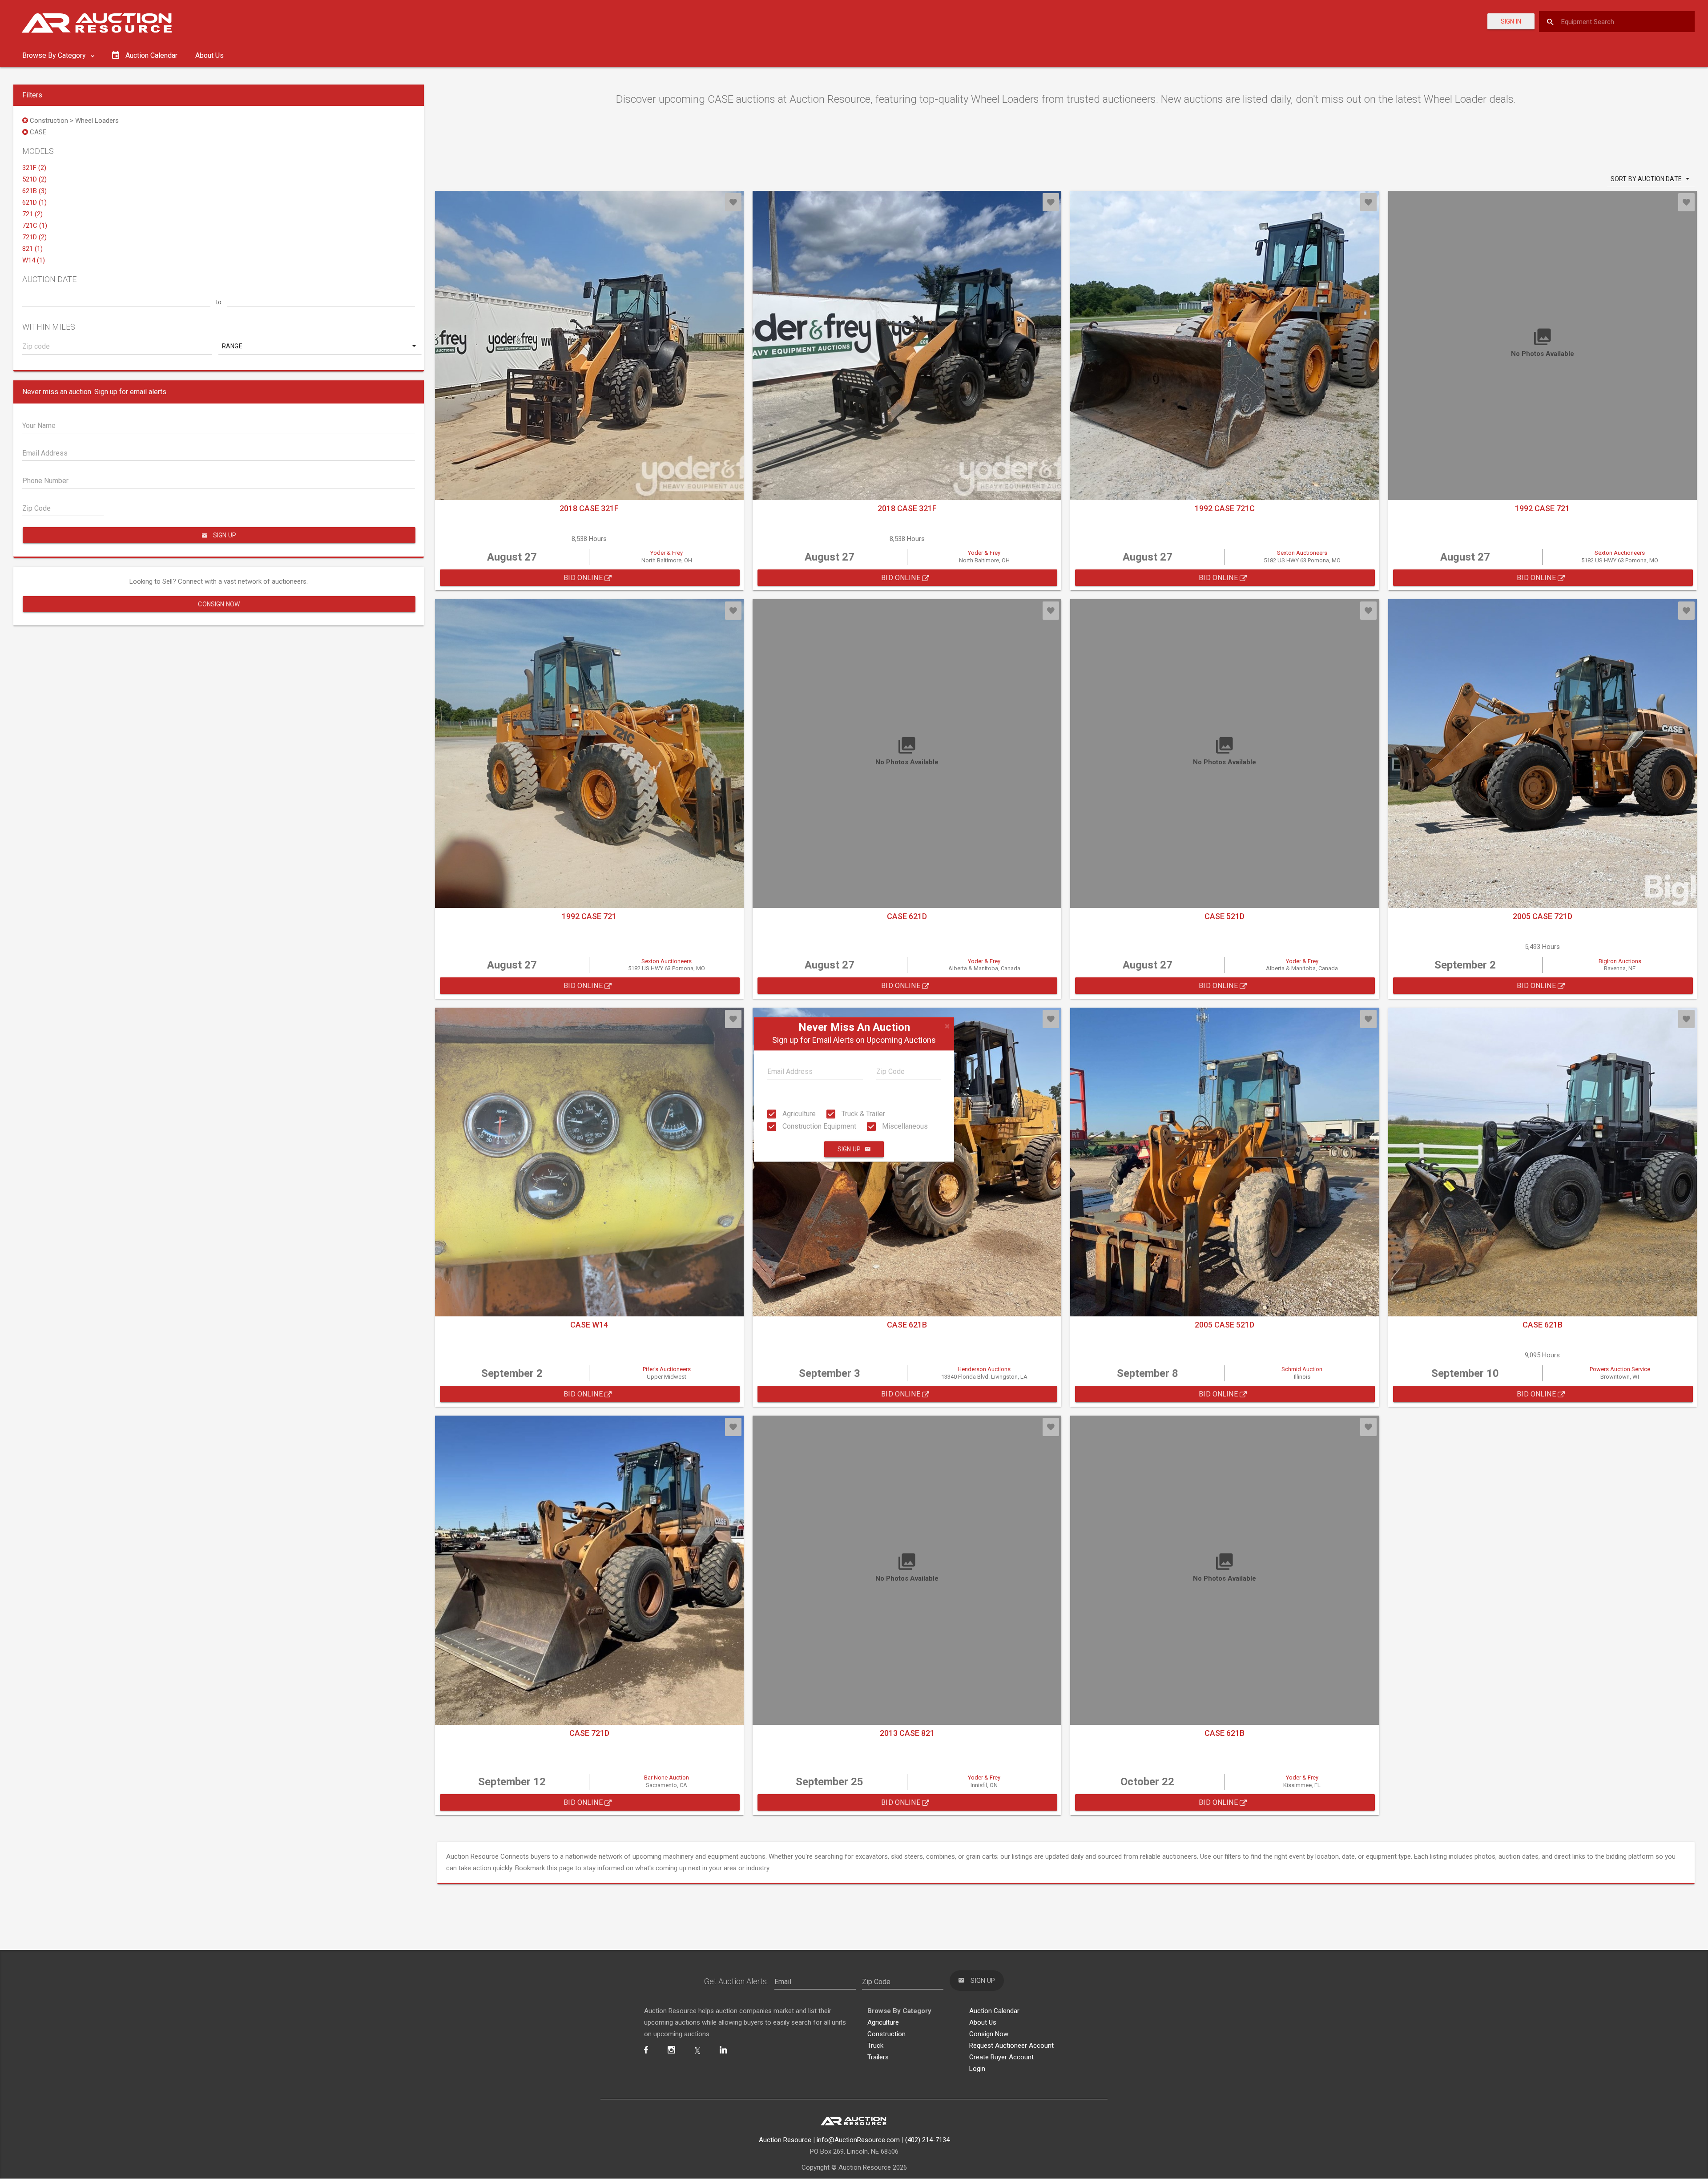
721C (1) (35, 226)
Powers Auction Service (1620, 1369)
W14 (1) (34, 260)
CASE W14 (589, 1325)
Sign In (1511, 21)
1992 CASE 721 (1542, 508)
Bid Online (584, 578)
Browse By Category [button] (55, 55)
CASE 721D (589, 1733)
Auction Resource (785, 2140)
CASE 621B (907, 1325)
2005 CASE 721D (1543, 916)
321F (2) (34, 168)
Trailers (878, 2057)
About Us (209, 55)
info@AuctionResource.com (858, 2140)
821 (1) (32, 249)
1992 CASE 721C (1225, 508)
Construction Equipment (818, 1126)
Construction (886, 2034)
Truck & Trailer (862, 1114)
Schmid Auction (1302, 1369)
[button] (320, 346)
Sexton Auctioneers (1302, 553)
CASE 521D (1225, 916)
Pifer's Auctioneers (667, 1369)
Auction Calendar (994, 2011)
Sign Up (849, 1150)
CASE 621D (907, 916)
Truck (875, 2046)
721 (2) (32, 214)
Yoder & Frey (667, 553)
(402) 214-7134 (927, 2140)
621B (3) (34, 191)
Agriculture (798, 1114)
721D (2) (34, 237)
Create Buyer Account (1001, 2057)
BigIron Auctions (1620, 961)
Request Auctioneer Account (1011, 2046)
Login (977, 2069)
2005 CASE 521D (1225, 1325)
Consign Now (219, 604)
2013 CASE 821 (907, 1733)
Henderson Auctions (984, 1369)
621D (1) (34, 202)
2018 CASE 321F (589, 508)
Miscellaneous (904, 1126)
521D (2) (34, 179)
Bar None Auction (667, 1777)
